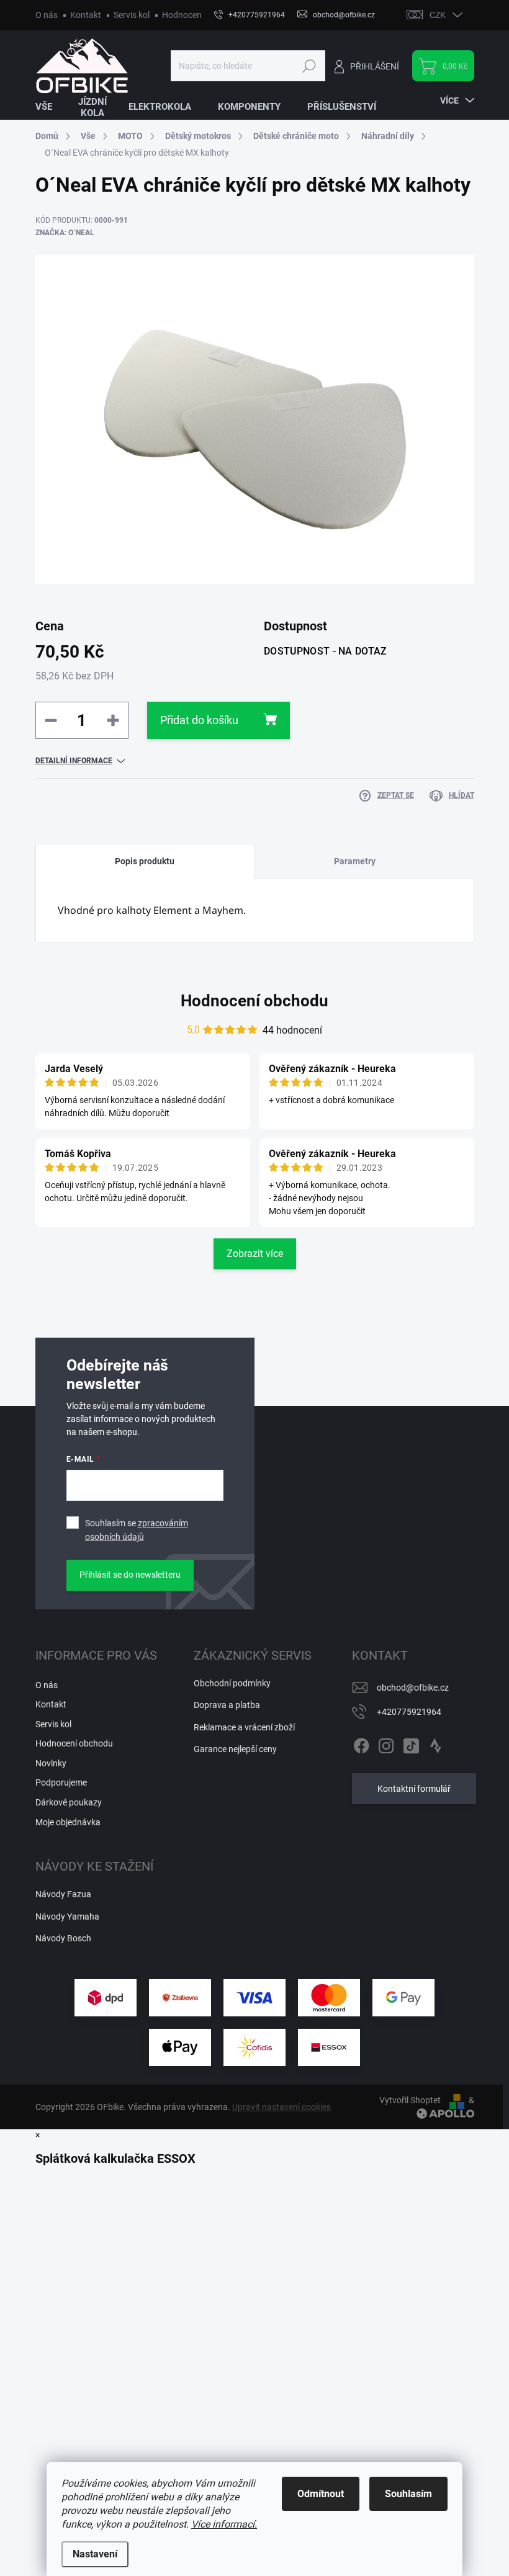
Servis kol (132, 15)
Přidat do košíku (199, 720)
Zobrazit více (255, 1254)
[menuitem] (52, 107)
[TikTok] (411, 1743)
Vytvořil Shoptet (410, 2100)
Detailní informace (74, 761)
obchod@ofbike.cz (413, 1688)
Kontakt (86, 15)
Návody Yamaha (67, 1916)
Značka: (65, 233)
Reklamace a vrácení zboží (244, 1727)
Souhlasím (408, 2494)
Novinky (51, 1763)
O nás (47, 15)
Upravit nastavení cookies (282, 2107)
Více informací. (224, 2524)
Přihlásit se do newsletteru (130, 1575)
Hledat (309, 66)
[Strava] (436, 1743)
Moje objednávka (68, 1822)
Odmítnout (321, 2494)
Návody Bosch (63, 1938)
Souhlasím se (137, 1530)
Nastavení (95, 2554)
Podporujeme (61, 1782)
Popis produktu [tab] (145, 861)
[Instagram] (386, 1743)
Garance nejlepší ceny (235, 1749)
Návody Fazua (63, 1894)
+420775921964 (409, 1712)
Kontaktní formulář (414, 1789)
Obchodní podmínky (232, 1683)
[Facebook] (361, 1743)
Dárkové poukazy (69, 1802)
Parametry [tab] (355, 861)
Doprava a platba (227, 1705)
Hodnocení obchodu (201, 15)
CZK (438, 15)
